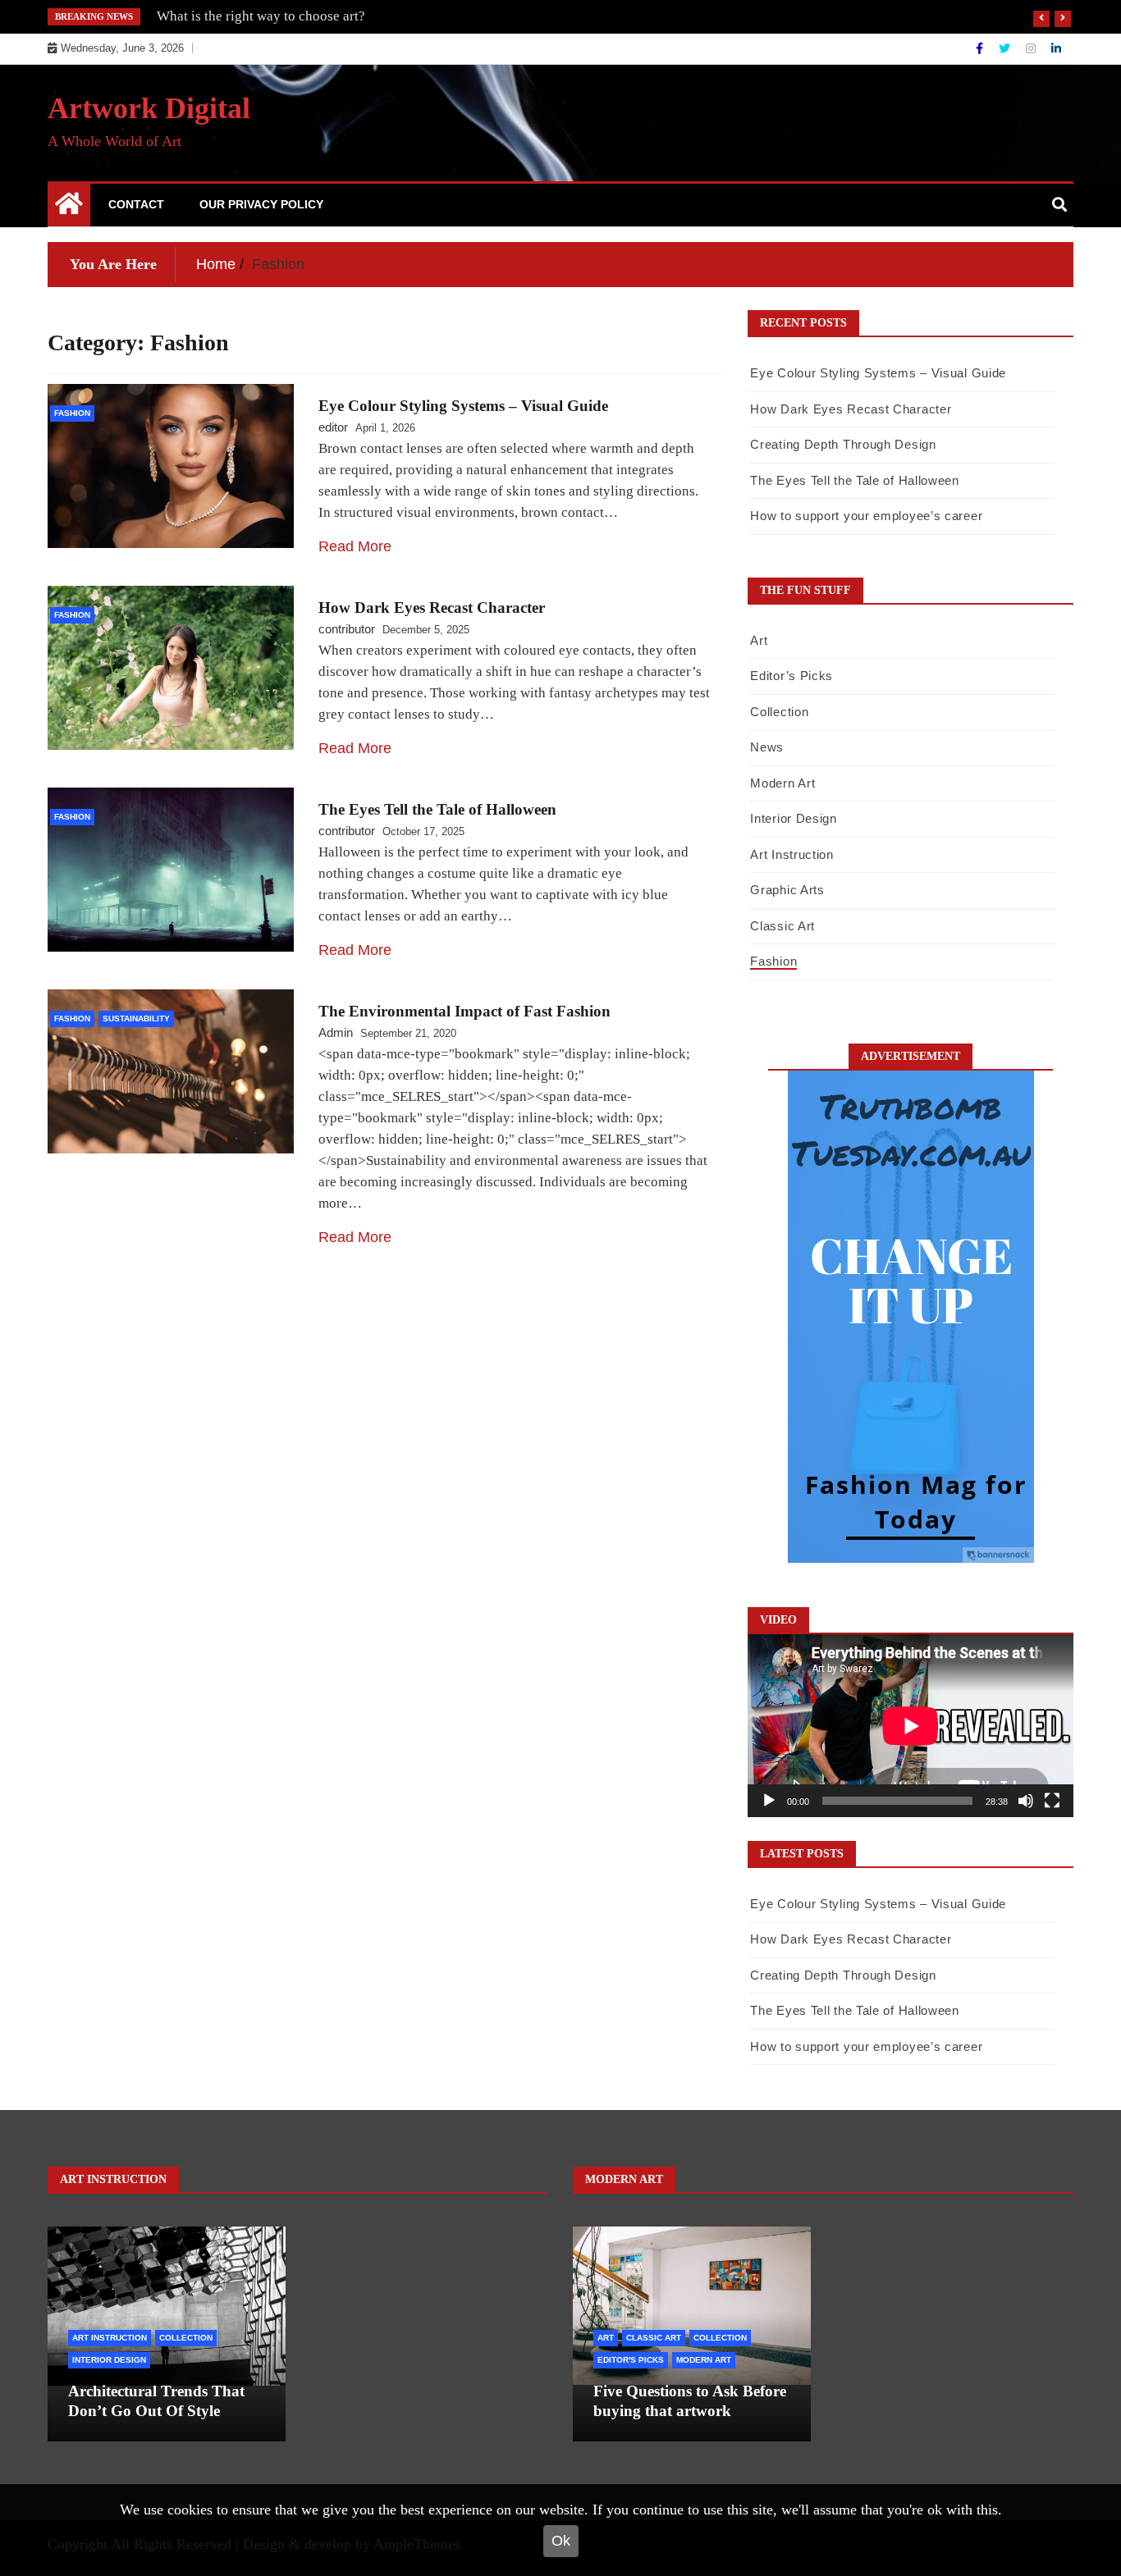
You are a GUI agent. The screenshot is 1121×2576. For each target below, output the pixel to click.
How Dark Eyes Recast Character (432, 607)
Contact (136, 204)
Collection (779, 712)
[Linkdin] (1056, 48)
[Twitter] (1006, 48)
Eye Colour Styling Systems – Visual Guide (463, 406)
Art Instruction (792, 854)
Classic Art (782, 926)
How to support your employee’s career (866, 516)
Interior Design (794, 818)
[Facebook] (981, 48)
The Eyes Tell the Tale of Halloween (437, 809)
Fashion (72, 413)
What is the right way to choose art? (261, 16)
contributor (347, 629)
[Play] (769, 1801)
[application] (911, 1726)
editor (333, 427)
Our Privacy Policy (261, 204)
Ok (561, 2541)
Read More (355, 546)
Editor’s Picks (792, 676)
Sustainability (136, 1019)
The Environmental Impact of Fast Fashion (464, 1011)
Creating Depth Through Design (843, 444)
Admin (336, 1032)
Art (759, 640)
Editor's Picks (631, 2360)
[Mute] (1026, 1801)
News (767, 747)
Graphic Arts (787, 890)
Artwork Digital (149, 108)
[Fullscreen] (1052, 1801)
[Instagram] (1032, 48)
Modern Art (782, 783)
